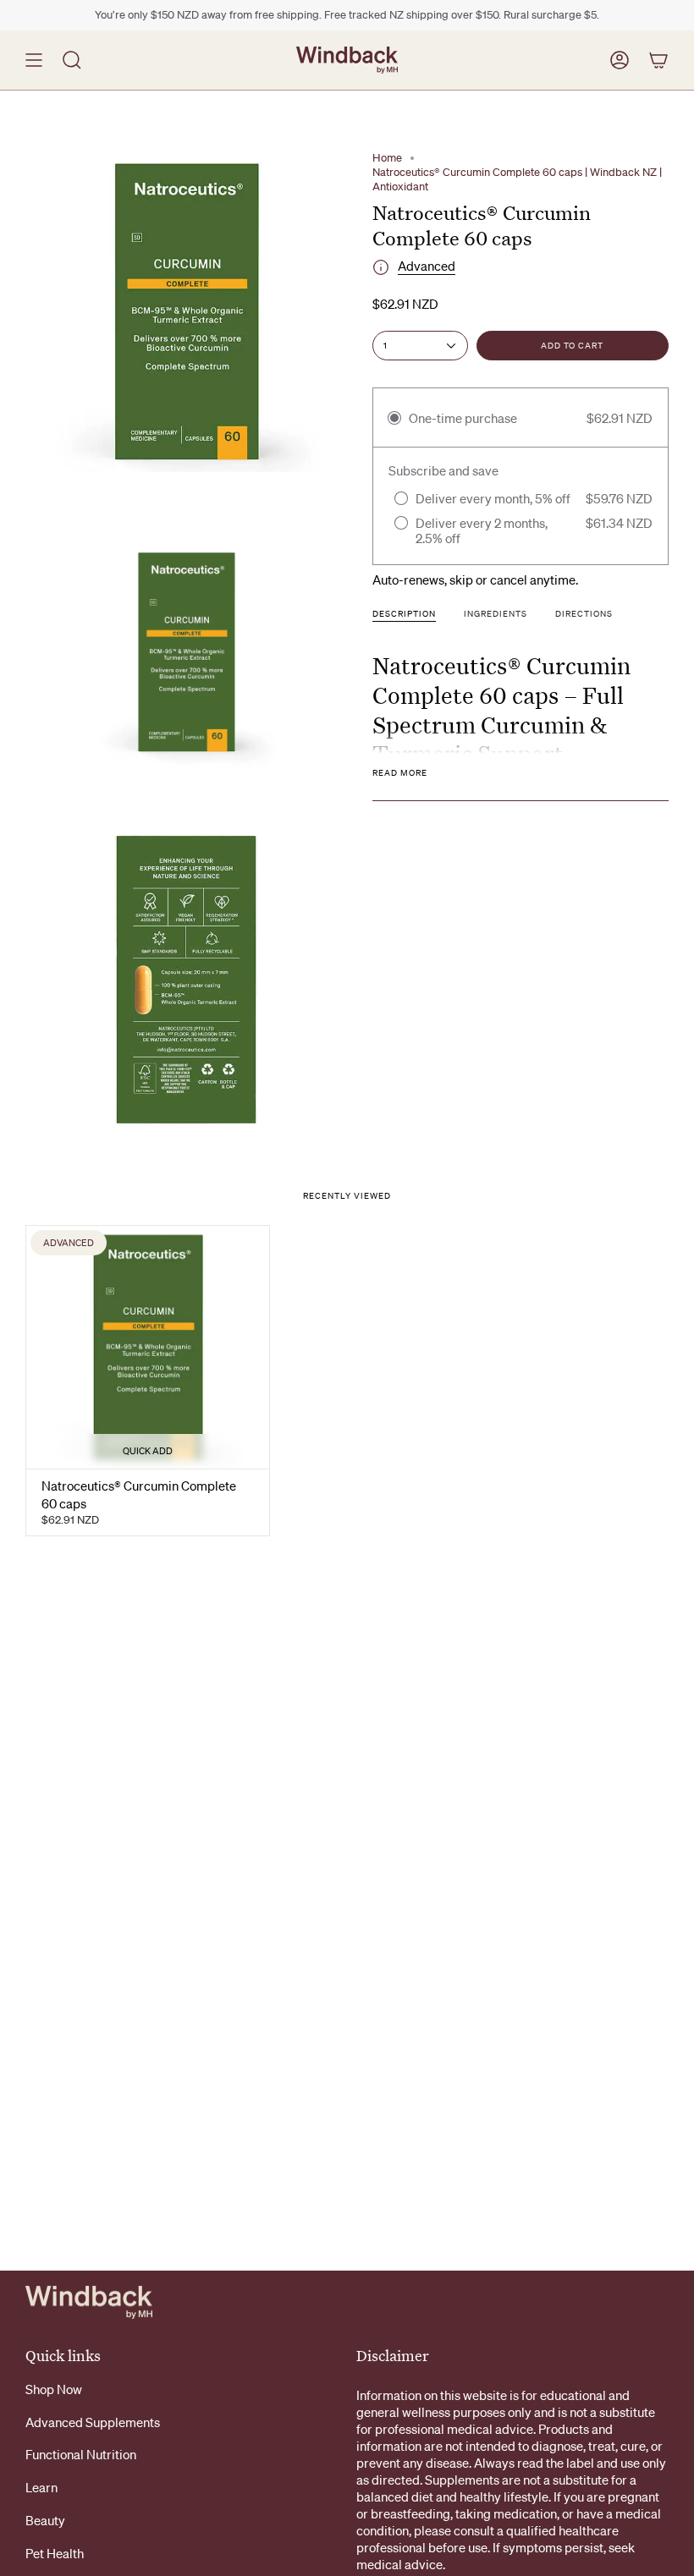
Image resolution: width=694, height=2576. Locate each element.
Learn (41, 2487)
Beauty (45, 2520)
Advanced (427, 266)
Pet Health (55, 2553)
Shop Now (54, 2389)
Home (387, 158)
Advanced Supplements (93, 2422)
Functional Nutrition (81, 2454)
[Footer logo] (89, 2302)
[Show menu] (34, 60)
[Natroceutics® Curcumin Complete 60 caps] (148, 1347)
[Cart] (658, 60)
